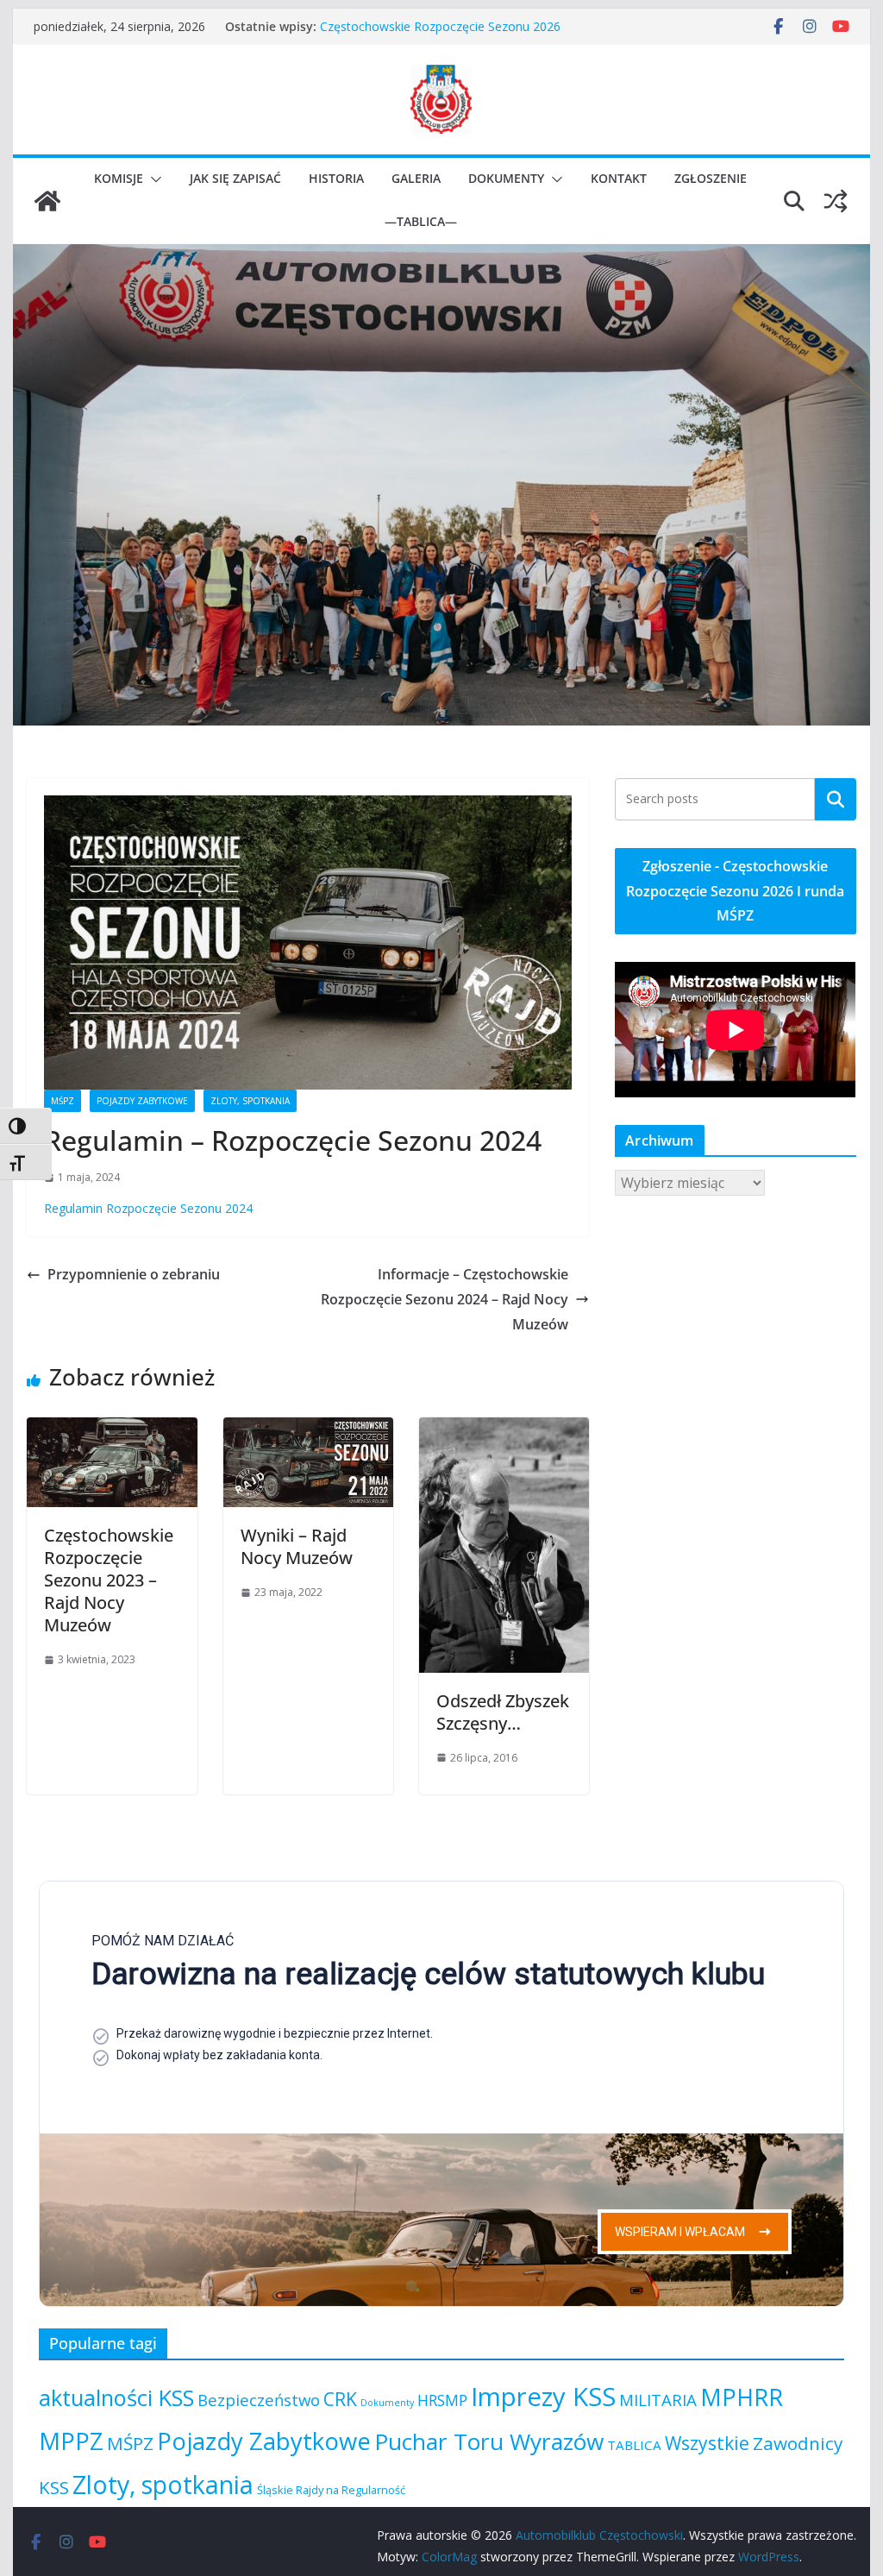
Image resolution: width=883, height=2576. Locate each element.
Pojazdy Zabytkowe (142, 1101)
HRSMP (442, 2400)
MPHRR (742, 2397)
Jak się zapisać (235, 178)
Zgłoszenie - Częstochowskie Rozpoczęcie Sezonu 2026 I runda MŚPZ (735, 891)
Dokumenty (506, 178)
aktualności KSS (116, 2397)
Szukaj (836, 799)
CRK (340, 2399)
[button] (153, 179)
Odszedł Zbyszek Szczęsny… (503, 1712)
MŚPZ (63, 1101)
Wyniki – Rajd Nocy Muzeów (297, 1546)
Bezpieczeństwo (259, 2400)
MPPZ (71, 2441)
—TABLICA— (421, 221)
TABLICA (634, 2445)
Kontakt (619, 178)
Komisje (119, 178)
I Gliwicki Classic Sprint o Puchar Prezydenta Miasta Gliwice (484, 26)
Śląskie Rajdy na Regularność (331, 2490)
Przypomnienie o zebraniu (134, 1274)
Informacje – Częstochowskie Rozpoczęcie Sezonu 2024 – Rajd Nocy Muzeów (445, 1299)
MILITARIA (658, 2400)
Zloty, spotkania (250, 1101)
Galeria (416, 178)
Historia (336, 178)
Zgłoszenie (711, 178)
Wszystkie (707, 2443)
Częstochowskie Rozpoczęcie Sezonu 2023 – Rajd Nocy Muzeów (109, 1580)
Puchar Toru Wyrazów (489, 2441)
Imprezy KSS (543, 2397)
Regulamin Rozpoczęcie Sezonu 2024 (148, 1208)
